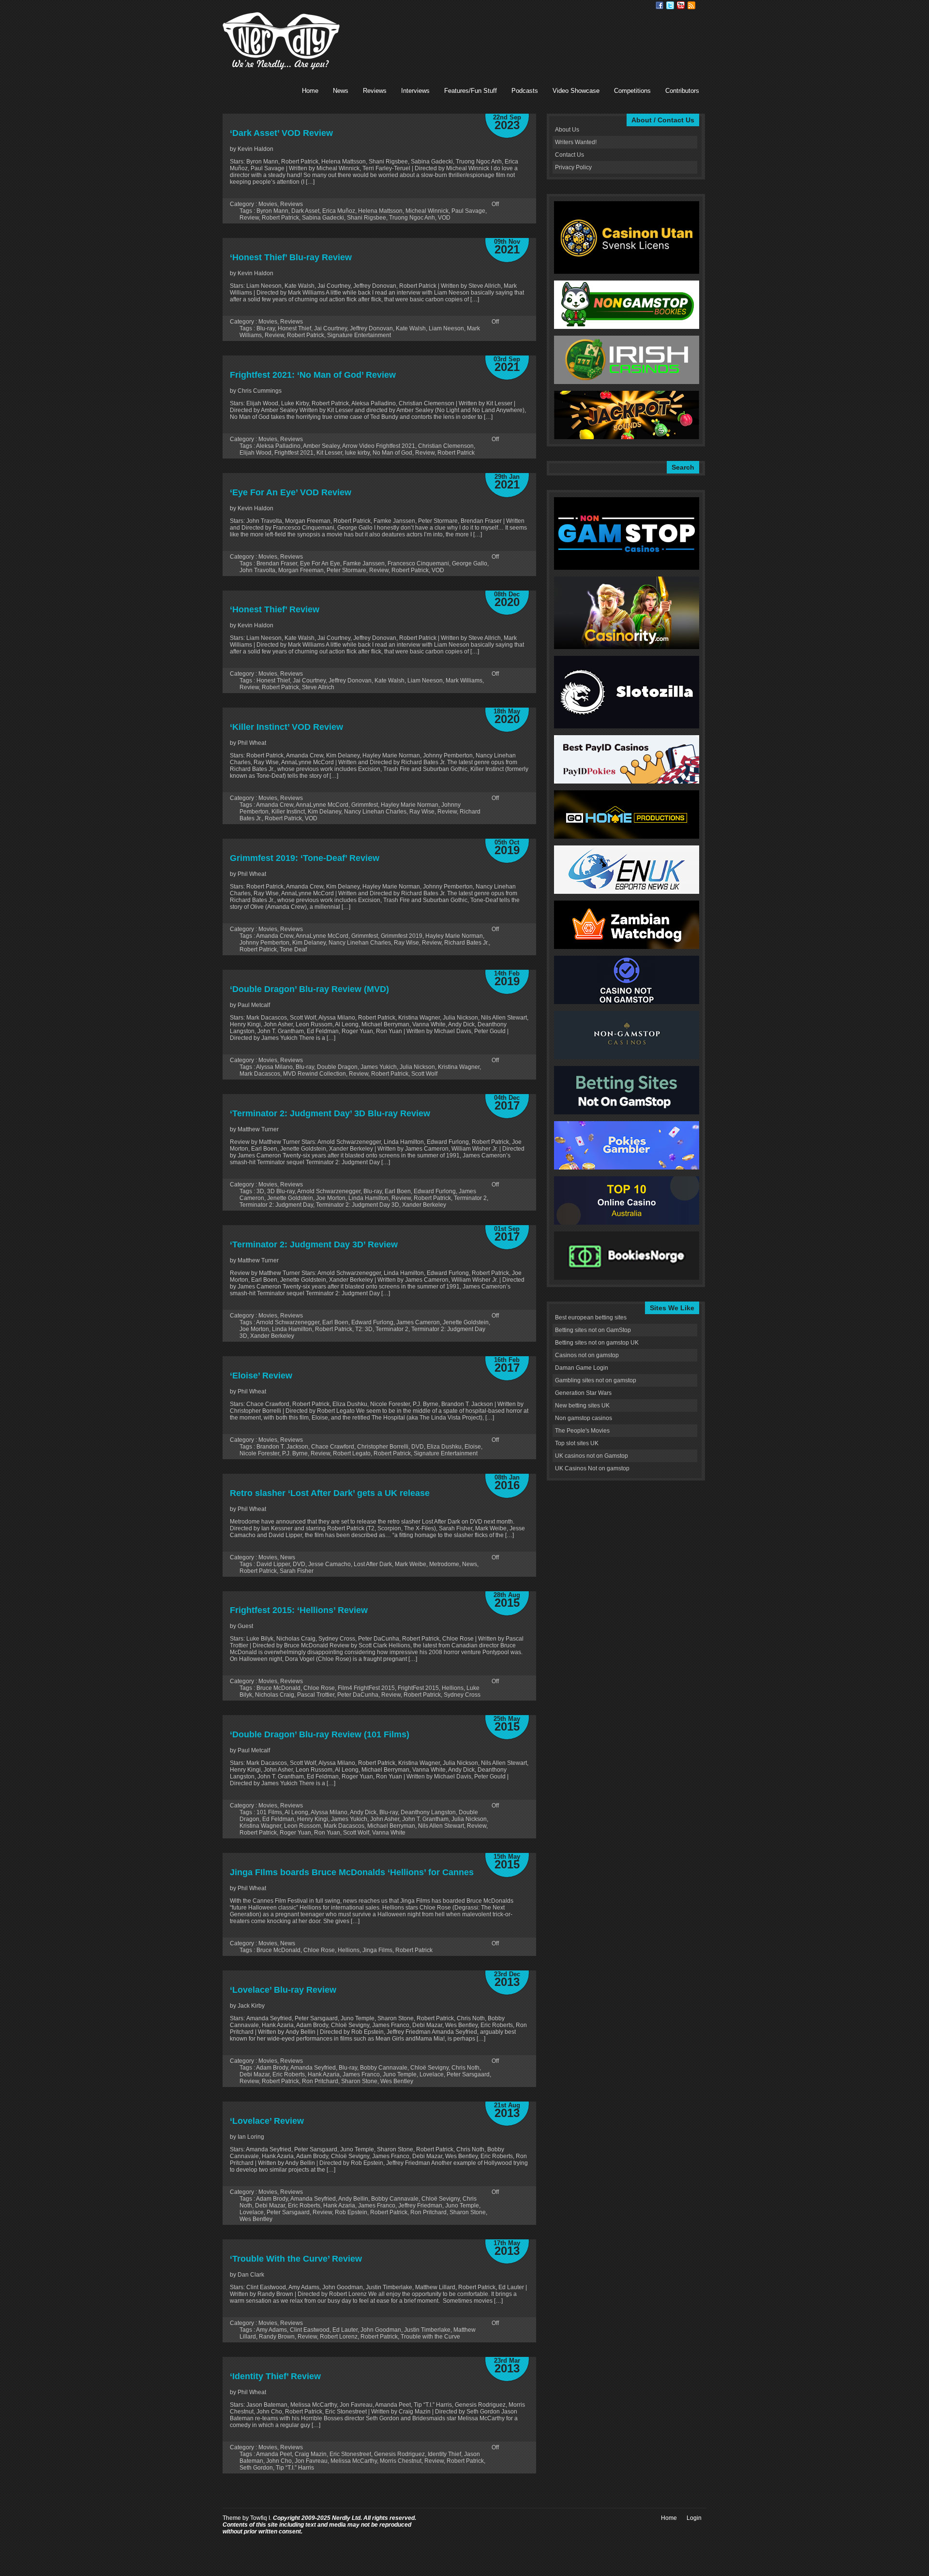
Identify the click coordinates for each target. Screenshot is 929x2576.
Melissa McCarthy (354, 2461)
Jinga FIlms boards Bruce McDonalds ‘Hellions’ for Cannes (352, 1872)
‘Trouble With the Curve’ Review (296, 2259)
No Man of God (392, 453)
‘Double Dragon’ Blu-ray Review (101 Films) (320, 1734)
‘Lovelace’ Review (267, 2121)
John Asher (385, 1819)
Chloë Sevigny (429, 2068)
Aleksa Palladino (278, 446)
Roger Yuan (295, 1833)
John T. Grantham (425, 1819)
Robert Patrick (280, 218)
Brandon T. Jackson (282, 1447)
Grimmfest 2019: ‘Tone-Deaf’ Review (305, 858)
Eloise (473, 1447)
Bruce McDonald (278, 1688)
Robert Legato (352, 1453)
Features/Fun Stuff (471, 91)
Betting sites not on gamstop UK (597, 1343)
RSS (691, 5)
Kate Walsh (411, 328)
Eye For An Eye (320, 563)
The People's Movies (582, 1431)
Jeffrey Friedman (420, 2206)
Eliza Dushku (444, 1447)
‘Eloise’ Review (261, 1376)
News (341, 91)
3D (260, 1191)
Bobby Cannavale (384, 2068)
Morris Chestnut (401, 2461)
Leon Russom (302, 1826)
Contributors (682, 91)
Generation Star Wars (583, 1393)
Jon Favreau (311, 2461)
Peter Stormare (346, 570)
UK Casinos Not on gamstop (592, 1468)
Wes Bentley (397, 2081)
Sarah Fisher (297, 1571)
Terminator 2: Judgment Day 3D (358, 1205)
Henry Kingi (313, 1819)
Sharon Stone (359, 2081)
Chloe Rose (319, 1688)
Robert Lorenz (339, 2337)
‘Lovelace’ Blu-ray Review (283, 1990)
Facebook (659, 5)
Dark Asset (305, 211)
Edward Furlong (435, 1191)
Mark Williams (464, 681)
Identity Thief (444, 2454)
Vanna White (389, 1833)
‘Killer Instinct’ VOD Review (286, 727)
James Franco (361, 2074)
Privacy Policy (573, 167)
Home (310, 91)
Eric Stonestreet (350, 2454)
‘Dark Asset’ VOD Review (281, 133)
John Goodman (381, 2330)
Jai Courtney (330, 328)
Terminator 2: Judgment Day (276, 1205)
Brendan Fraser (277, 563)
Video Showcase (576, 91)
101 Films (269, 1812)
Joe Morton (331, 1198)
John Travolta (257, 570)
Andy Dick (363, 1812)
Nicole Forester (259, 1453)
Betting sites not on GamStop (593, 1330)
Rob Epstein (351, 2212)
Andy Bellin (353, 2199)
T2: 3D (364, 1329)
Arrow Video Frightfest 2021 (379, 446)
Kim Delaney (324, 812)
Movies (268, 204)
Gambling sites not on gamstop (596, 1380)
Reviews (375, 91)
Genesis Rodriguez (399, 2454)
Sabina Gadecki (323, 218)
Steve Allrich (318, 687)
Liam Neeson (446, 328)
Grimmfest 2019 (402, 936)
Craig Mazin (311, 2454)
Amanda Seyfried (313, 2068)
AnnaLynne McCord (322, 805)
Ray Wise (422, 812)
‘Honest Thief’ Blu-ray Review (291, 257)
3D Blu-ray (281, 1191)
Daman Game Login (582, 1368)
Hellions (453, 1688)
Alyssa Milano (274, 1067)
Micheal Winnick (427, 211)
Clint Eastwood (310, 2330)
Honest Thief (294, 328)
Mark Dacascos (260, 1074)
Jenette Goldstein (290, 1198)
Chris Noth (465, 2068)
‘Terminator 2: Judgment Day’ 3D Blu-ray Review (330, 1113)
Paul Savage (468, 211)
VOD (444, 218)
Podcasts (525, 91)
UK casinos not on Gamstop (592, 1456)
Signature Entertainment (359, 335)
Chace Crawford (333, 1447)
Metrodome (444, 1564)
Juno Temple (400, 2074)
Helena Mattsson (380, 211)
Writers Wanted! (576, 142)
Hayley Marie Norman (410, 805)
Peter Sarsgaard (468, 2074)
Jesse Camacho (330, 1564)
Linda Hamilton (368, 1198)
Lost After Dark (373, 1564)
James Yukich (379, 1067)
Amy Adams (271, 2330)
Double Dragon (337, 1067)
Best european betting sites (591, 1318)
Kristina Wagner (459, 1067)
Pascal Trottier (316, 1695)
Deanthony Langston (428, 1812)
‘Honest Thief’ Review (275, 609)
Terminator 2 (470, 1198)
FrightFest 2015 (418, 1688)
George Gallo (470, 563)
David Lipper (273, 1564)
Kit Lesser (329, 453)
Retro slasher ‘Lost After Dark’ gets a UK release (330, 1493)
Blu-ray (266, 328)
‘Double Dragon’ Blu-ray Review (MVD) (309, 989)
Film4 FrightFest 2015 (366, 1688)
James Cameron (418, 1322)
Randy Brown (277, 2337)
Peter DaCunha (358, 1695)
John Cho (279, 2461)
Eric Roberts (289, 2074)
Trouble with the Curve (430, 2337)
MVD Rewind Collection (315, 1074)
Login (694, 2518)
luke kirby (357, 453)
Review (249, 218)
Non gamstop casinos (584, 1418)
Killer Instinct (288, 812)
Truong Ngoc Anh (412, 218)
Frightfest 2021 (294, 453)
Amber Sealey (321, 446)
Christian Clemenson (446, 446)
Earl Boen (398, 1191)
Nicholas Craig (275, 1695)
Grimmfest (365, 805)
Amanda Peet (274, 2454)
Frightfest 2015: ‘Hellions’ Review (299, 1610)
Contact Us (569, 155)
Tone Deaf (293, 949)
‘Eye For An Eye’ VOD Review (291, 492)
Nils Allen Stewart (441, 1826)
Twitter (670, 5)
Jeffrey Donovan (371, 328)
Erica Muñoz (339, 211)
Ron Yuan (327, 1833)
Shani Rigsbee (367, 218)
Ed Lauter (345, 2330)
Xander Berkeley (424, 1205)
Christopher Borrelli (383, 1447)
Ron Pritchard (320, 2081)
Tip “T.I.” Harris (295, 2468)
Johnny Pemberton (264, 943)
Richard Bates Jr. (466, 943)
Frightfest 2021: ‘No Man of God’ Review (313, 375)
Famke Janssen (364, 563)
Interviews (415, 91)
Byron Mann (272, 211)
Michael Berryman (391, 1826)
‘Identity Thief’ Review (275, 2376)
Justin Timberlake (427, 2330)
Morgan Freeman (301, 570)
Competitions (632, 91)
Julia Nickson (417, 1067)
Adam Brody (272, 2068)
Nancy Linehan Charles (375, 812)
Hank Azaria (324, 2074)
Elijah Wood (255, 453)
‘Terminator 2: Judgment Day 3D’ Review (314, 1244)
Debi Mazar (255, 2074)
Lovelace (432, 2074)
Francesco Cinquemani (418, 563)
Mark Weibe (411, 1564)
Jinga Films (377, 1950)
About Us (567, 130)
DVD (418, 1447)
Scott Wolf (424, 1074)
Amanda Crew (275, 805)
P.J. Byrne (295, 1453)
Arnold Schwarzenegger (329, 1191)
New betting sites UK (582, 1406)
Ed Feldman (278, 1819)
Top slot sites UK (577, 1443)
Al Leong (296, 1812)
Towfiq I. (261, 2518)
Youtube (681, 5)
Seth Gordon (256, 2468)
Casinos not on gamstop (587, 1355)
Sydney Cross (462, 1695)
